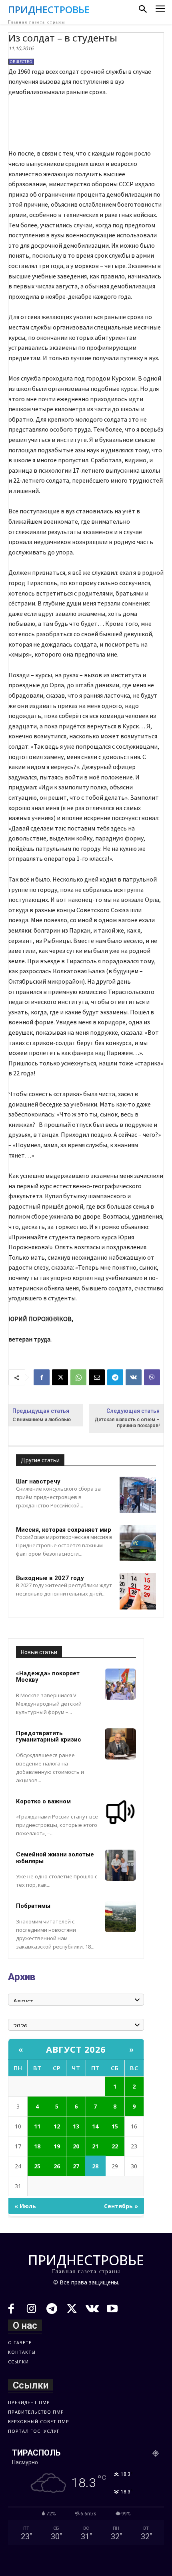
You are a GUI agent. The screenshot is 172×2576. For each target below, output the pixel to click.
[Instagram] (32, 2310)
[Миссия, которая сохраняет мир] (138, 1543)
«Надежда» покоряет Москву (48, 1677)
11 (37, 2126)
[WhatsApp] (78, 1377)
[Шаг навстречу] (138, 1495)
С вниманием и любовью (42, 1420)
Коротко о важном (43, 1801)
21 (95, 2146)
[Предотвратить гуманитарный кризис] (120, 1744)
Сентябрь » (121, 2206)
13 (76, 2126)
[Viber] (152, 1377)
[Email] (97, 1377)
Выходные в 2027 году (50, 1578)
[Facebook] (42, 1377)
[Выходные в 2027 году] (138, 1591)
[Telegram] (115, 1377)
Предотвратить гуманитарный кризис (49, 1737)
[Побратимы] (120, 1917)
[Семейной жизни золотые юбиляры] (120, 1865)
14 (95, 2126)
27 (76, 2166)
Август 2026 (76, 2049)
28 (95, 2166)
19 (57, 2146)
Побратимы (33, 1906)
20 (76, 2146)
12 (57, 2126)
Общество (21, 62)
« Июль (25, 2206)
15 (115, 2126)
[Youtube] (113, 2310)
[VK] (134, 1377)
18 (37, 2146)
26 (57, 2166)
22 (115, 2146)
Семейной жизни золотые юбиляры (55, 1858)
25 (37, 2166)
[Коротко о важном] (120, 1812)
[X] (60, 1377)
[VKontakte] (92, 2310)
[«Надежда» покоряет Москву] (120, 1684)
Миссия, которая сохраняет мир (64, 1530)
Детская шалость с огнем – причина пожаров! (127, 1423)
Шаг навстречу (38, 1481)
